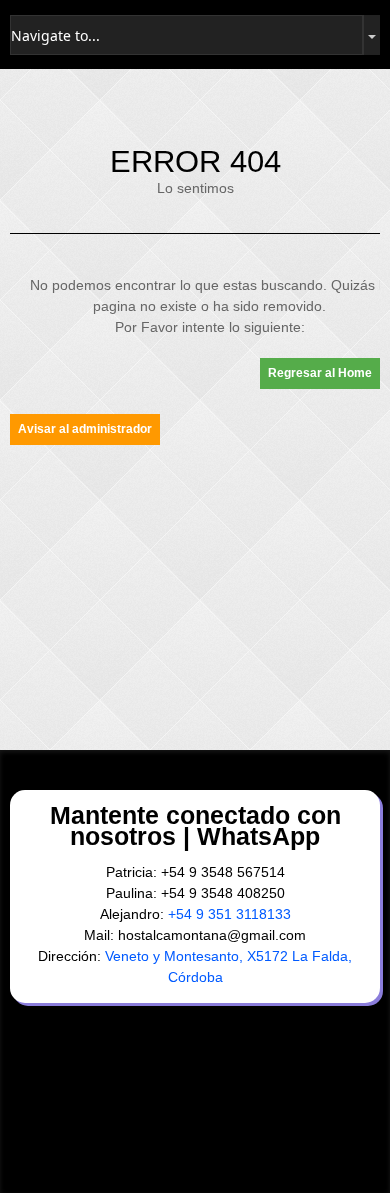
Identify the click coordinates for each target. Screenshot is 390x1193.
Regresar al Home (320, 373)
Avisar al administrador (85, 429)
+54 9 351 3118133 (229, 914)
